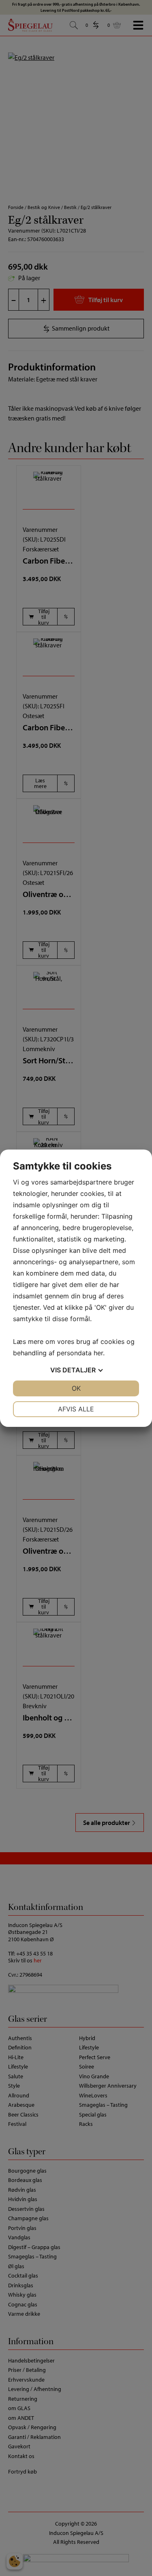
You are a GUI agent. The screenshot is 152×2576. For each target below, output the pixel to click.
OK (76, 1388)
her (98, 1353)
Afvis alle (76, 1409)
